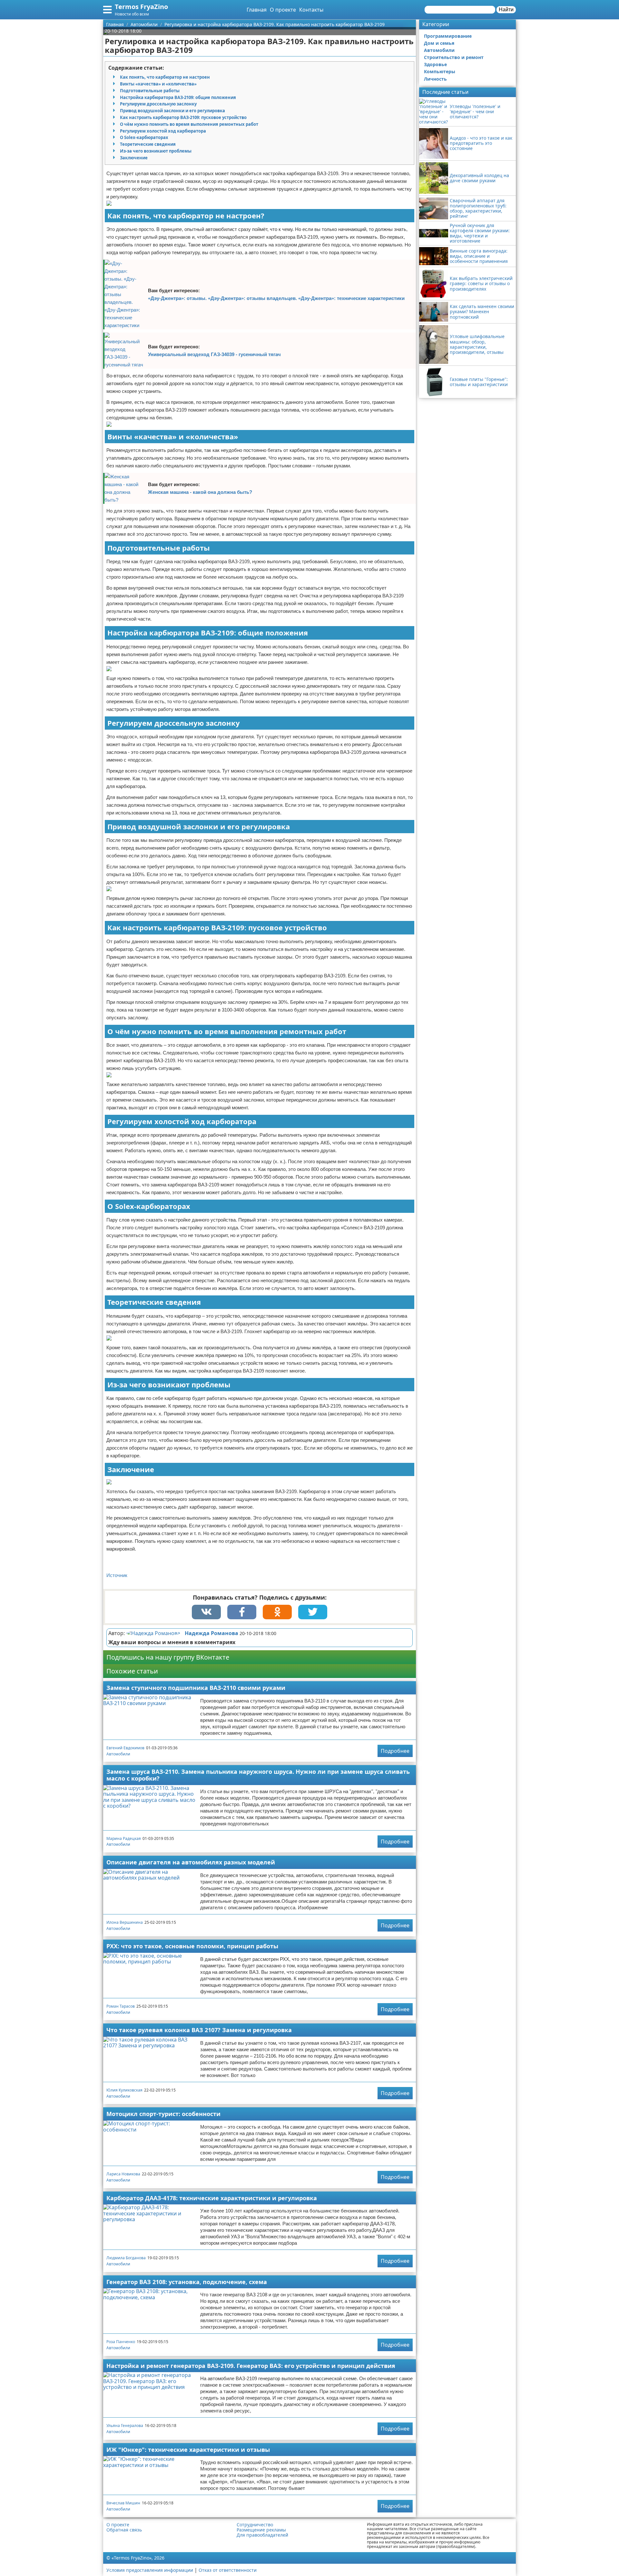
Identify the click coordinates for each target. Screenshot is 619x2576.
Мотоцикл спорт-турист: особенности (163, 2114)
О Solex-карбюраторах (144, 137)
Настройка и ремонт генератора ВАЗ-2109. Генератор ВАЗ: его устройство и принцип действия (251, 2366)
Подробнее (395, 1751)
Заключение (134, 158)
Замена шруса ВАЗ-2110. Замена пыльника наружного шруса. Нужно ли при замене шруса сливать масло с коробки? (258, 1775)
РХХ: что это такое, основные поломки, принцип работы (192, 1946)
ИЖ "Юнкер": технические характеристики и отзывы (188, 2450)
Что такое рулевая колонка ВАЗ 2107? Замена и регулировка (199, 2030)
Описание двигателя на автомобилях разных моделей (191, 1862)
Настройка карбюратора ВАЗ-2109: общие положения (178, 97)
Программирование (448, 36)
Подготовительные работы (150, 91)
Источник (117, 1575)
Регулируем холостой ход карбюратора (163, 131)
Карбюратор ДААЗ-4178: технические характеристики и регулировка (212, 2198)
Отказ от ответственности (228, 2570)
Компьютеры (440, 71)
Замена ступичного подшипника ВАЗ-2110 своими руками (196, 1688)
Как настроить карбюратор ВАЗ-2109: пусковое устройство (183, 117)
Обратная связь (124, 2530)
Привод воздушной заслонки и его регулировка (172, 111)
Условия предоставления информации (150, 2570)
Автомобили (118, 1754)
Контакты (311, 10)
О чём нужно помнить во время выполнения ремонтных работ (189, 124)
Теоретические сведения (148, 144)
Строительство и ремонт (454, 57)
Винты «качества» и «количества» (158, 84)
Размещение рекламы (261, 2530)
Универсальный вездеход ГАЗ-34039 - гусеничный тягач (214, 354)
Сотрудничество (255, 2525)
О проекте (283, 10)
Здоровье (435, 64)
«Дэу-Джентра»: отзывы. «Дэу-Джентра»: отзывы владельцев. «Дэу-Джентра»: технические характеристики (276, 298)
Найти (506, 10)
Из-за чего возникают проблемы (156, 151)
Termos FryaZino (141, 7)
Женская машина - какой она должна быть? (200, 492)
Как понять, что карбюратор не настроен (165, 77)
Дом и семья (439, 43)
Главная (257, 10)
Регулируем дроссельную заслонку (158, 104)
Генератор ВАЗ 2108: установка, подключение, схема (187, 2282)
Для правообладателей (262, 2535)
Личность (435, 79)
